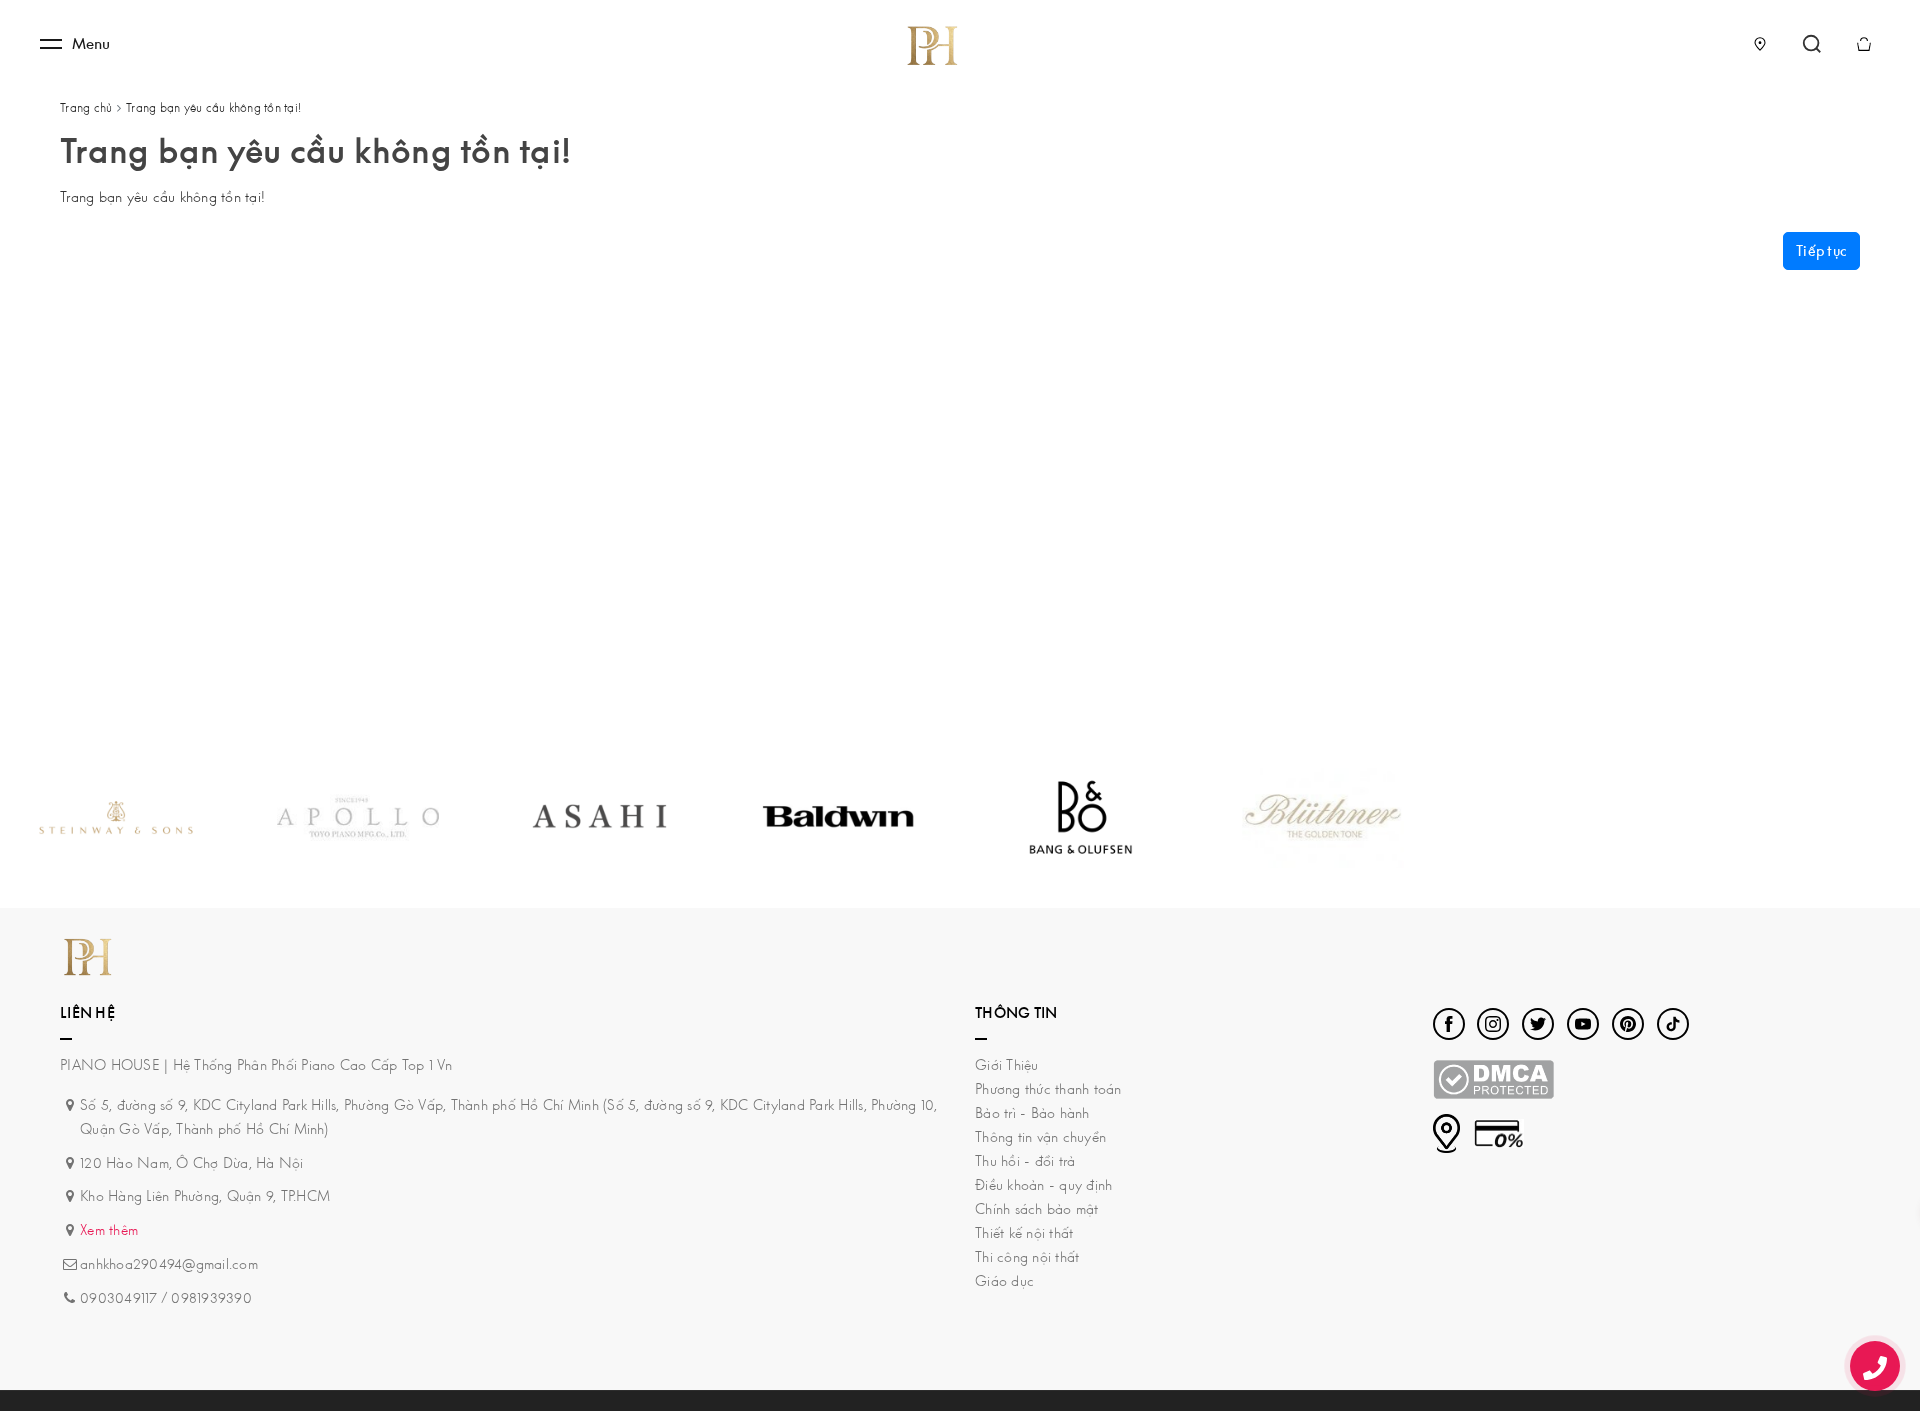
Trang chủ (86, 107)
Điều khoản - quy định (1043, 1184)
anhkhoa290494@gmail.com (169, 1263)
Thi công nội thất (1027, 1256)
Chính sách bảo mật (1037, 1208)
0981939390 (211, 1297)
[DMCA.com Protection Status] (1493, 1077)
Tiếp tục (1821, 250)
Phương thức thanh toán (1048, 1088)
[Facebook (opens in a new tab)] (1449, 1024)
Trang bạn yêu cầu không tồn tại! (213, 107)
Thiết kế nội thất (1024, 1232)
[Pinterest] (1628, 1024)
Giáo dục (1004, 1280)
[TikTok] (1673, 1024)
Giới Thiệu (1007, 1064)
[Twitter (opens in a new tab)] (1538, 1024)
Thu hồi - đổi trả (1025, 1160)
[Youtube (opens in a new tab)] (1583, 1024)
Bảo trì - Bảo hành (1032, 1112)
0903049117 (119, 1297)
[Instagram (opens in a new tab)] (1493, 1024)
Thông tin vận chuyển (1040, 1136)
